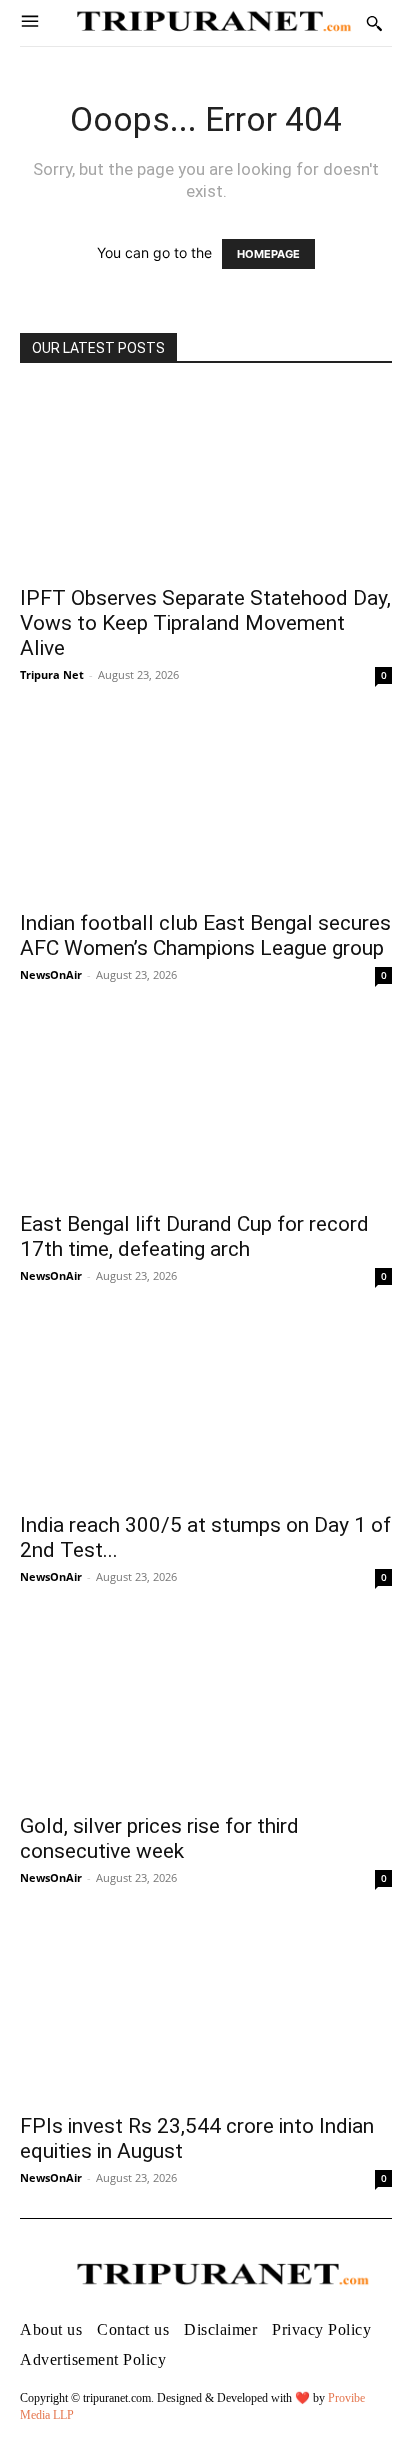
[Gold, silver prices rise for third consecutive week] (206, 1709)
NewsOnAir (51, 974)
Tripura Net (52, 674)
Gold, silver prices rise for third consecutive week (159, 1838)
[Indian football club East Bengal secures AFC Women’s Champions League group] (206, 807)
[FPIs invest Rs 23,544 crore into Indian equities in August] (206, 2010)
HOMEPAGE (268, 254)
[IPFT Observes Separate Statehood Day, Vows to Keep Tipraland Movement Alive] (206, 481)
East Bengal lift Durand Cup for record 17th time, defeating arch (194, 1236)
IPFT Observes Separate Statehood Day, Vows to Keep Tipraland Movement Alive (205, 623)
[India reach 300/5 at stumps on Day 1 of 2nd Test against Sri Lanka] (206, 1408)
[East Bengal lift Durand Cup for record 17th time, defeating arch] (206, 1107)
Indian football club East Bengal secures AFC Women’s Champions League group (205, 935)
